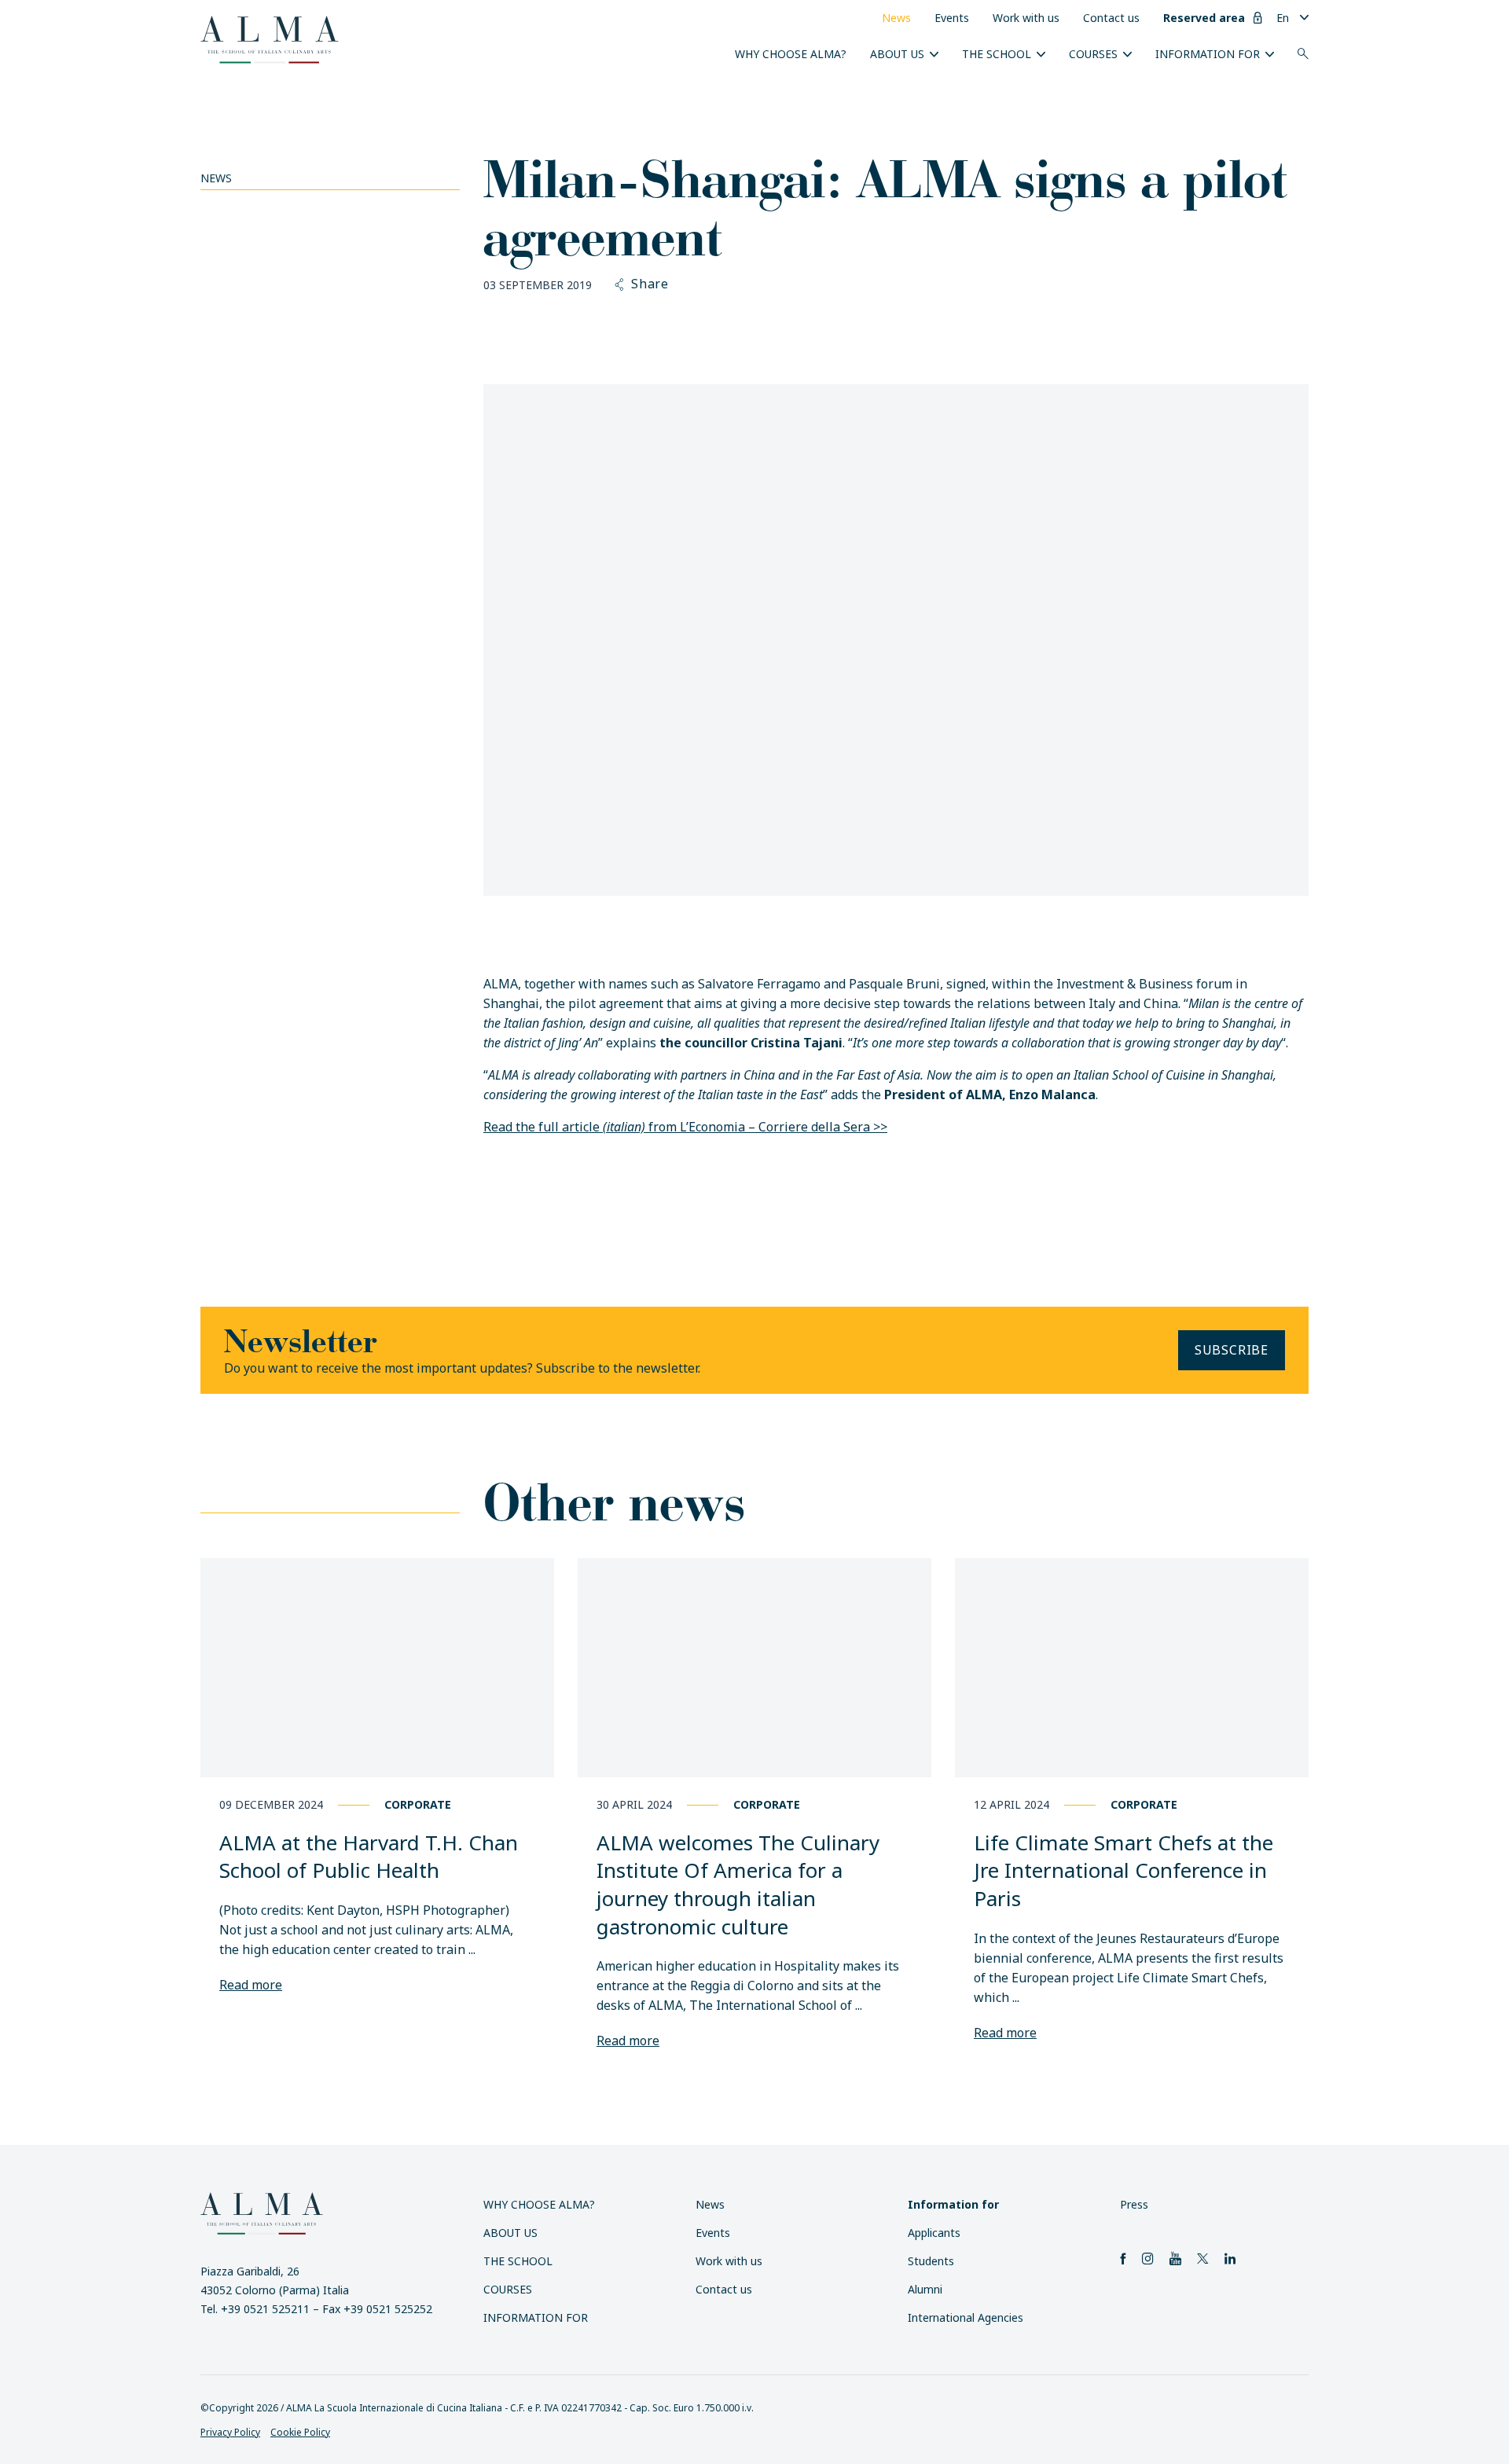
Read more (251, 1985)
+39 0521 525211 (265, 2309)
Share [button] (650, 284)
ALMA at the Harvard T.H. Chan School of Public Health (369, 1857)
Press (1134, 2204)
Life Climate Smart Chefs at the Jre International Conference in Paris (1123, 1870)
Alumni (925, 2289)
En (1283, 18)
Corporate (418, 1804)
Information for (1208, 54)
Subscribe (1232, 1350)
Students (931, 2261)
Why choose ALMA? (791, 54)
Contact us (1111, 18)
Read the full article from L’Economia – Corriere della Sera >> (685, 1127)
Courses (1093, 54)
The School (997, 54)
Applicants (934, 2233)
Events (952, 18)
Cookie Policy (300, 2432)
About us (897, 54)
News (896, 18)
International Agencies (966, 2317)
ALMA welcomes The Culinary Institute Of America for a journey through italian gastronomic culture (738, 1885)
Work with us (1026, 18)
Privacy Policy (230, 2432)
